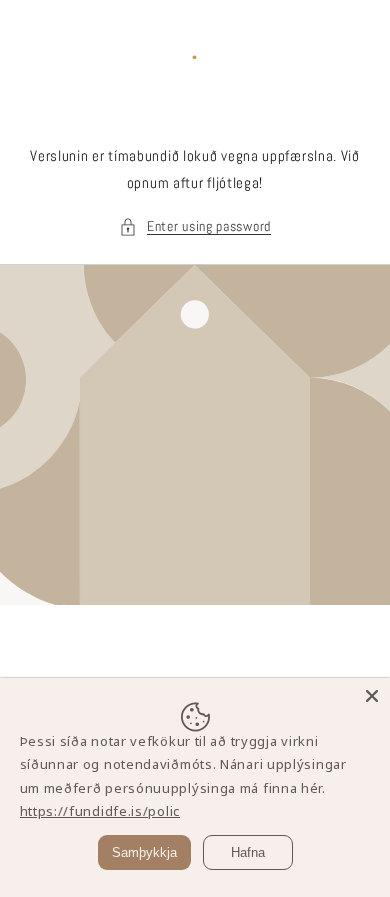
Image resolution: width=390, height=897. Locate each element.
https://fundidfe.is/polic (100, 811)
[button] (195, 226)
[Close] (372, 696)
